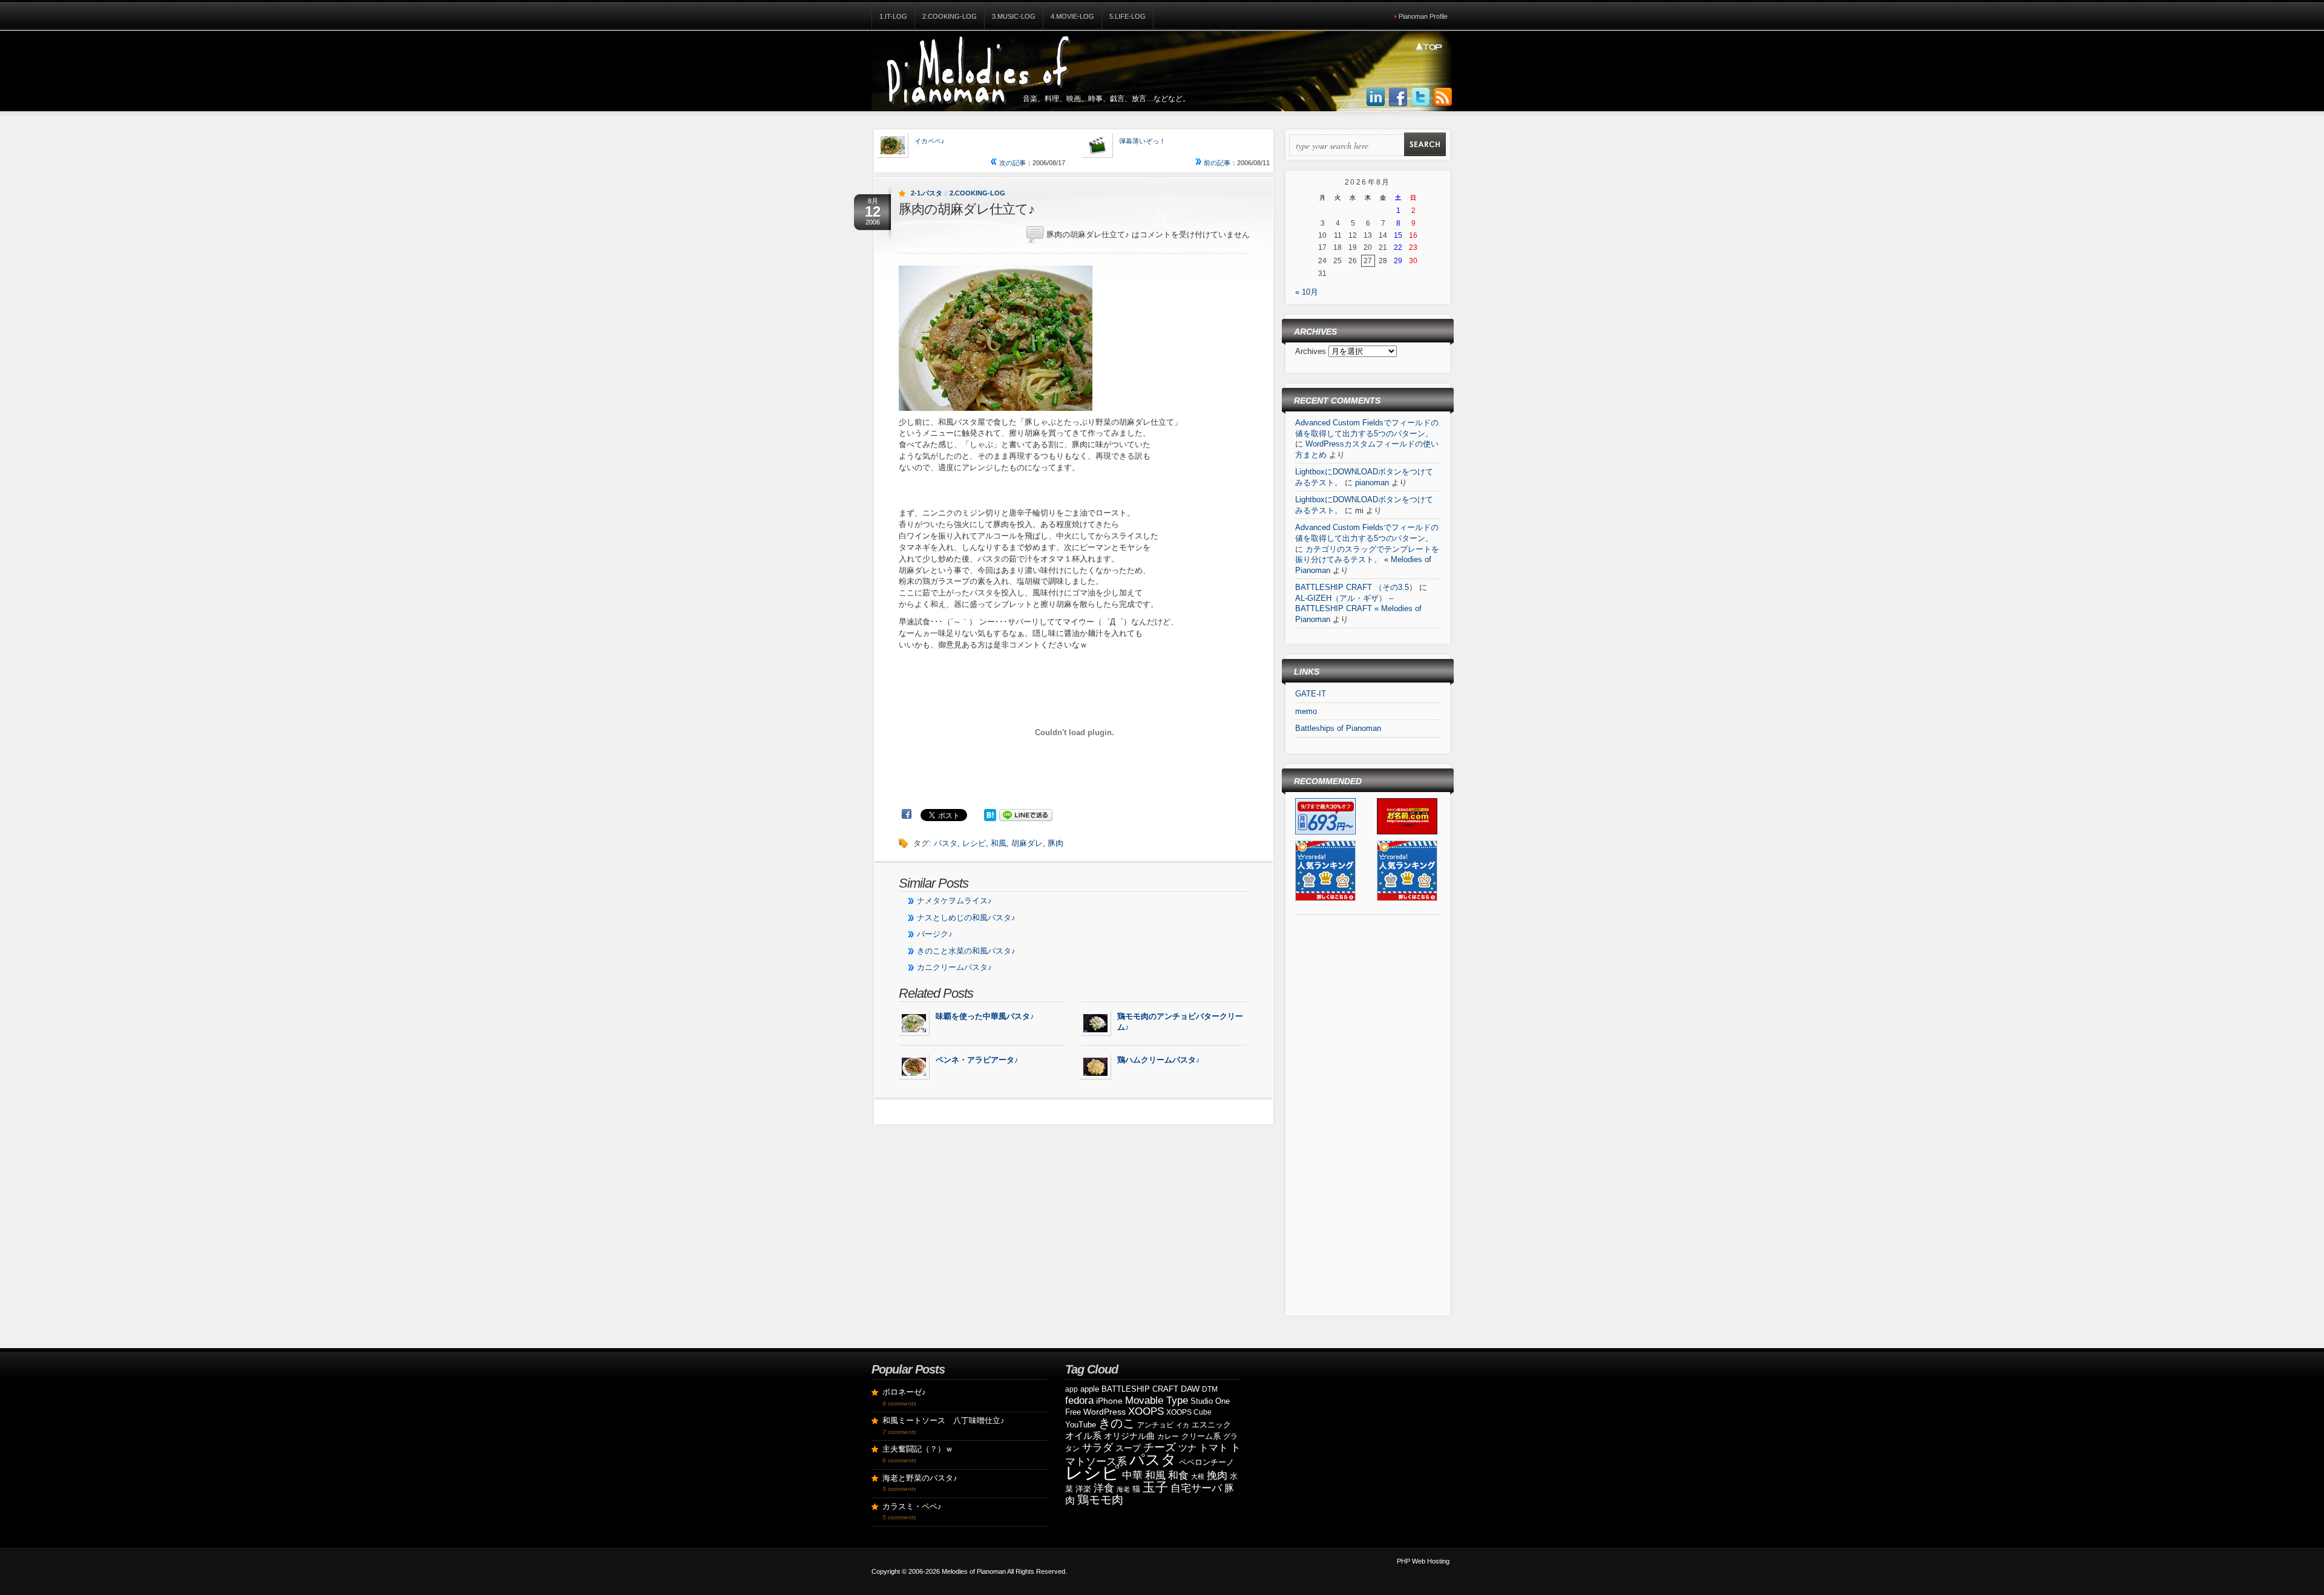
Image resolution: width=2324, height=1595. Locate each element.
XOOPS (1146, 1411)
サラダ (1098, 1448)
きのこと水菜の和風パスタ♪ (966, 951)
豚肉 (1055, 843)
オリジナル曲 (1129, 1436)
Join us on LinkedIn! (1376, 97)
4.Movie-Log (1072, 16)
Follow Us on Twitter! (1420, 97)
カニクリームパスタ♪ (954, 967)
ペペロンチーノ (1206, 1462)
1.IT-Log (893, 16)
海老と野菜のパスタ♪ (920, 1478)
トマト (1213, 1448)
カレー (1168, 1436)
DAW (1190, 1389)
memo (1306, 711)
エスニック (1211, 1425)
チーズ (1160, 1447)
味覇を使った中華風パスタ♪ (985, 1016)
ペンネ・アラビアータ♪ (977, 1060)
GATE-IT (1311, 694)
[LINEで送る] (1026, 814)
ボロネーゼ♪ (904, 1392)
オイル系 (1083, 1436)
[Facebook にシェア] (907, 814)
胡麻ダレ (1027, 843)
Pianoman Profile (1423, 16)
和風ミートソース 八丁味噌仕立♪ (944, 1420)
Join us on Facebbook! (1398, 97)
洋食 (1104, 1488)
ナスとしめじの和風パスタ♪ (966, 918)
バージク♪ (935, 934)
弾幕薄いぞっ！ (1142, 141)
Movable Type (1157, 1400)
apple (1090, 1389)
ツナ (1187, 1448)
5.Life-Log (1128, 16)
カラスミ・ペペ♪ (912, 1506)
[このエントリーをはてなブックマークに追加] (990, 814)
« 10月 (1307, 292)
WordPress (1105, 1412)
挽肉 (1217, 1475)
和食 (1178, 1475)
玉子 (1155, 1487)
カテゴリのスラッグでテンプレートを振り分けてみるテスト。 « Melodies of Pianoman (1367, 560)
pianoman (1372, 483)
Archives (1312, 351)
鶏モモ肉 (1100, 1500)
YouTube (1081, 1425)
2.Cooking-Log (950, 16)
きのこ (1117, 1423)
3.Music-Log (1014, 16)
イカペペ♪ (930, 141)
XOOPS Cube (1189, 1412)
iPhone (1109, 1401)
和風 (999, 843)
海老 (1123, 1489)
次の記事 (1012, 163)
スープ (1128, 1448)
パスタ (946, 843)
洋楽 (1083, 1489)
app (1072, 1389)
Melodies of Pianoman (974, 1571)
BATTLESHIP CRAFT (1140, 1389)
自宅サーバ (1196, 1488)
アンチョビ (1155, 1425)
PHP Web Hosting (1423, 1561)
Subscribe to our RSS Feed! (1443, 97)
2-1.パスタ (927, 193)
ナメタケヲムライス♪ (954, 901)
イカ (1183, 1425)
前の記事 (1216, 163)
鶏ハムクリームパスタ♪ (1159, 1060)
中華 (1132, 1475)
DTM (1210, 1389)
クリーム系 (1201, 1436)
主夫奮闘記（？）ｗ (918, 1449)
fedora (1079, 1400)
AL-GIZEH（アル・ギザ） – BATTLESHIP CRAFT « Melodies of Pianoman (1358, 609)
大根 (1198, 1476)
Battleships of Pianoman (1338, 728)
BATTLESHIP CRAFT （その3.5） (1356, 587)
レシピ (974, 843)
